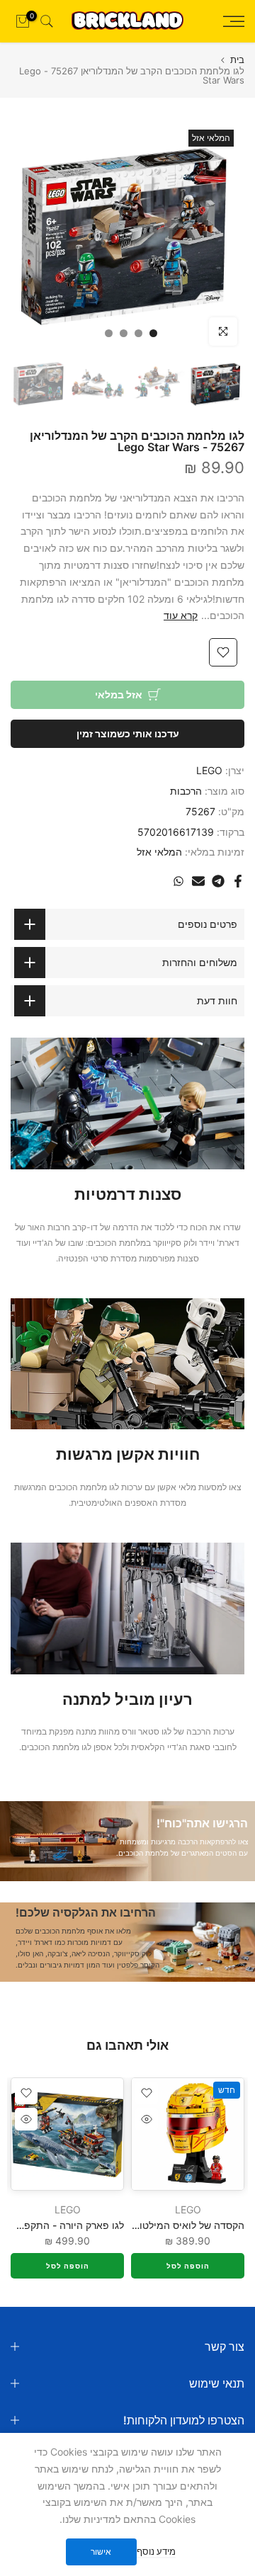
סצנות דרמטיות (128, 1194)
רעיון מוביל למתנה (127, 1699)
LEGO (209, 770)
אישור (101, 2552)
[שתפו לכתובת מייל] (198, 881)
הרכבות (186, 791)
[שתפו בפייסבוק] (238, 881)
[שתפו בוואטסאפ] (178, 881)
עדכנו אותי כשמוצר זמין (128, 733)
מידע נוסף (156, 2551)
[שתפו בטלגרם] (218, 881)
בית (237, 60)
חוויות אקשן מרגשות (128, 1454)
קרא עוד (181, 615)
